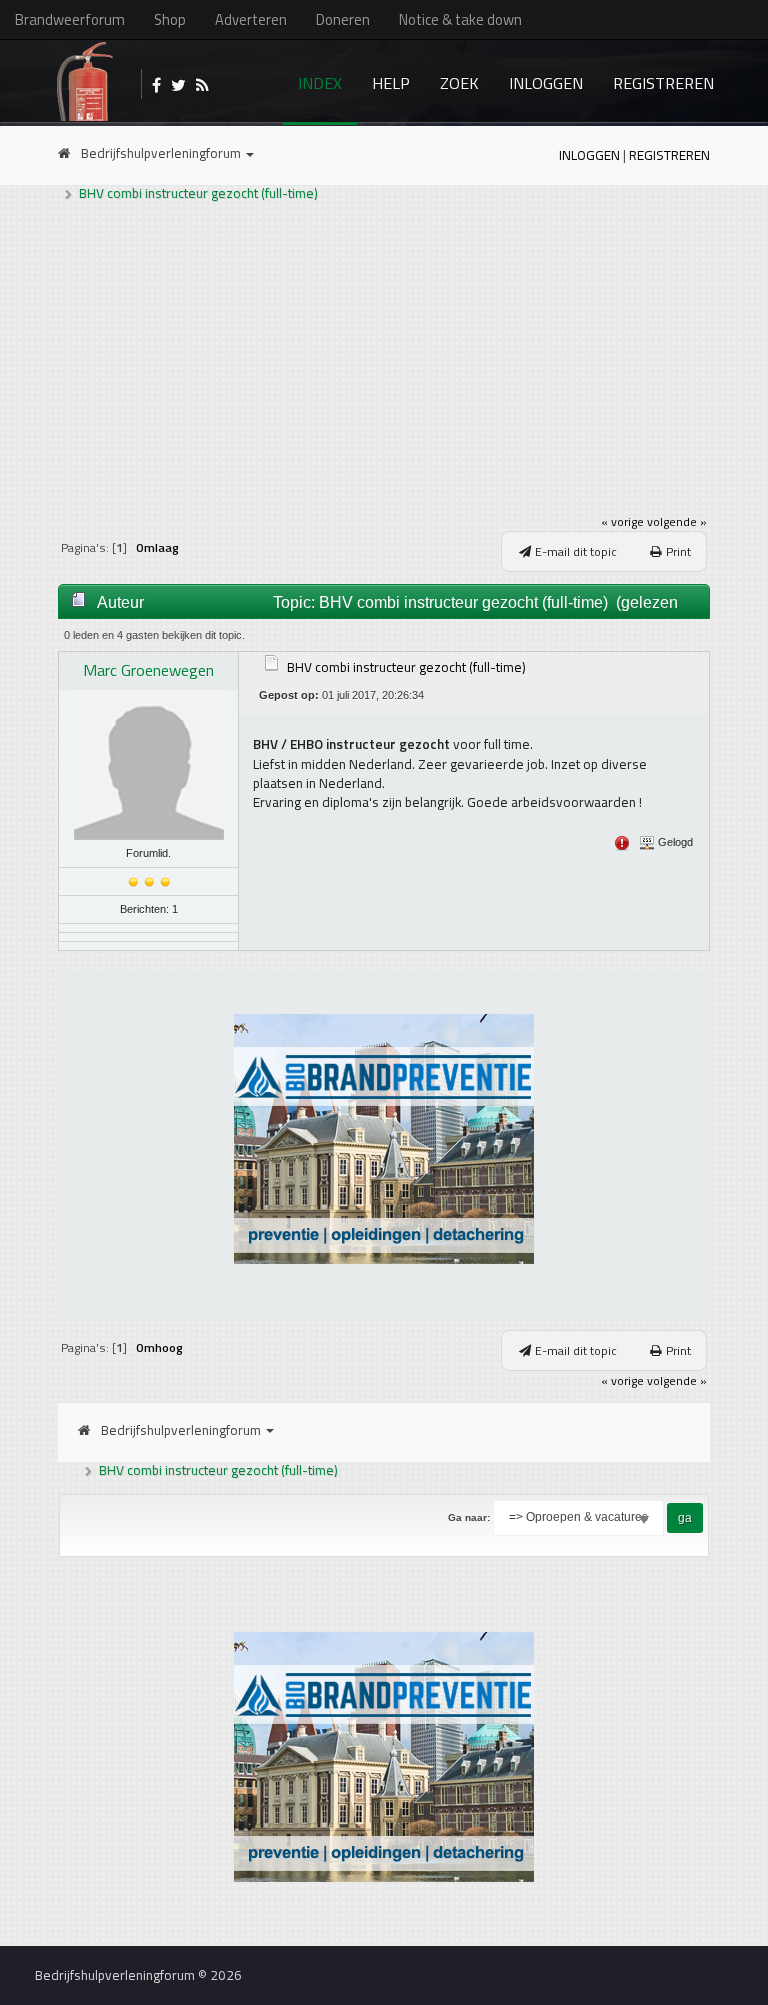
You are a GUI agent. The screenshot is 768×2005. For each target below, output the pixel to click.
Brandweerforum (70, 19)
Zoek (459, 83)
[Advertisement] (384, 357)
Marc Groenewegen (148, 670)
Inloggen (546, 83)
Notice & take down (460, 19)
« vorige (622, 521)
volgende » (677, 521)
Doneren (343, 19)
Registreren (663, 83)
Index (320, 83)
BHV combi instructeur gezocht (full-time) (198, 193)
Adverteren (251, 19)
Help (391, 83)
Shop (170, 19)
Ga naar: (469, 1517)
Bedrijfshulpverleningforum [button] (162, 153)
